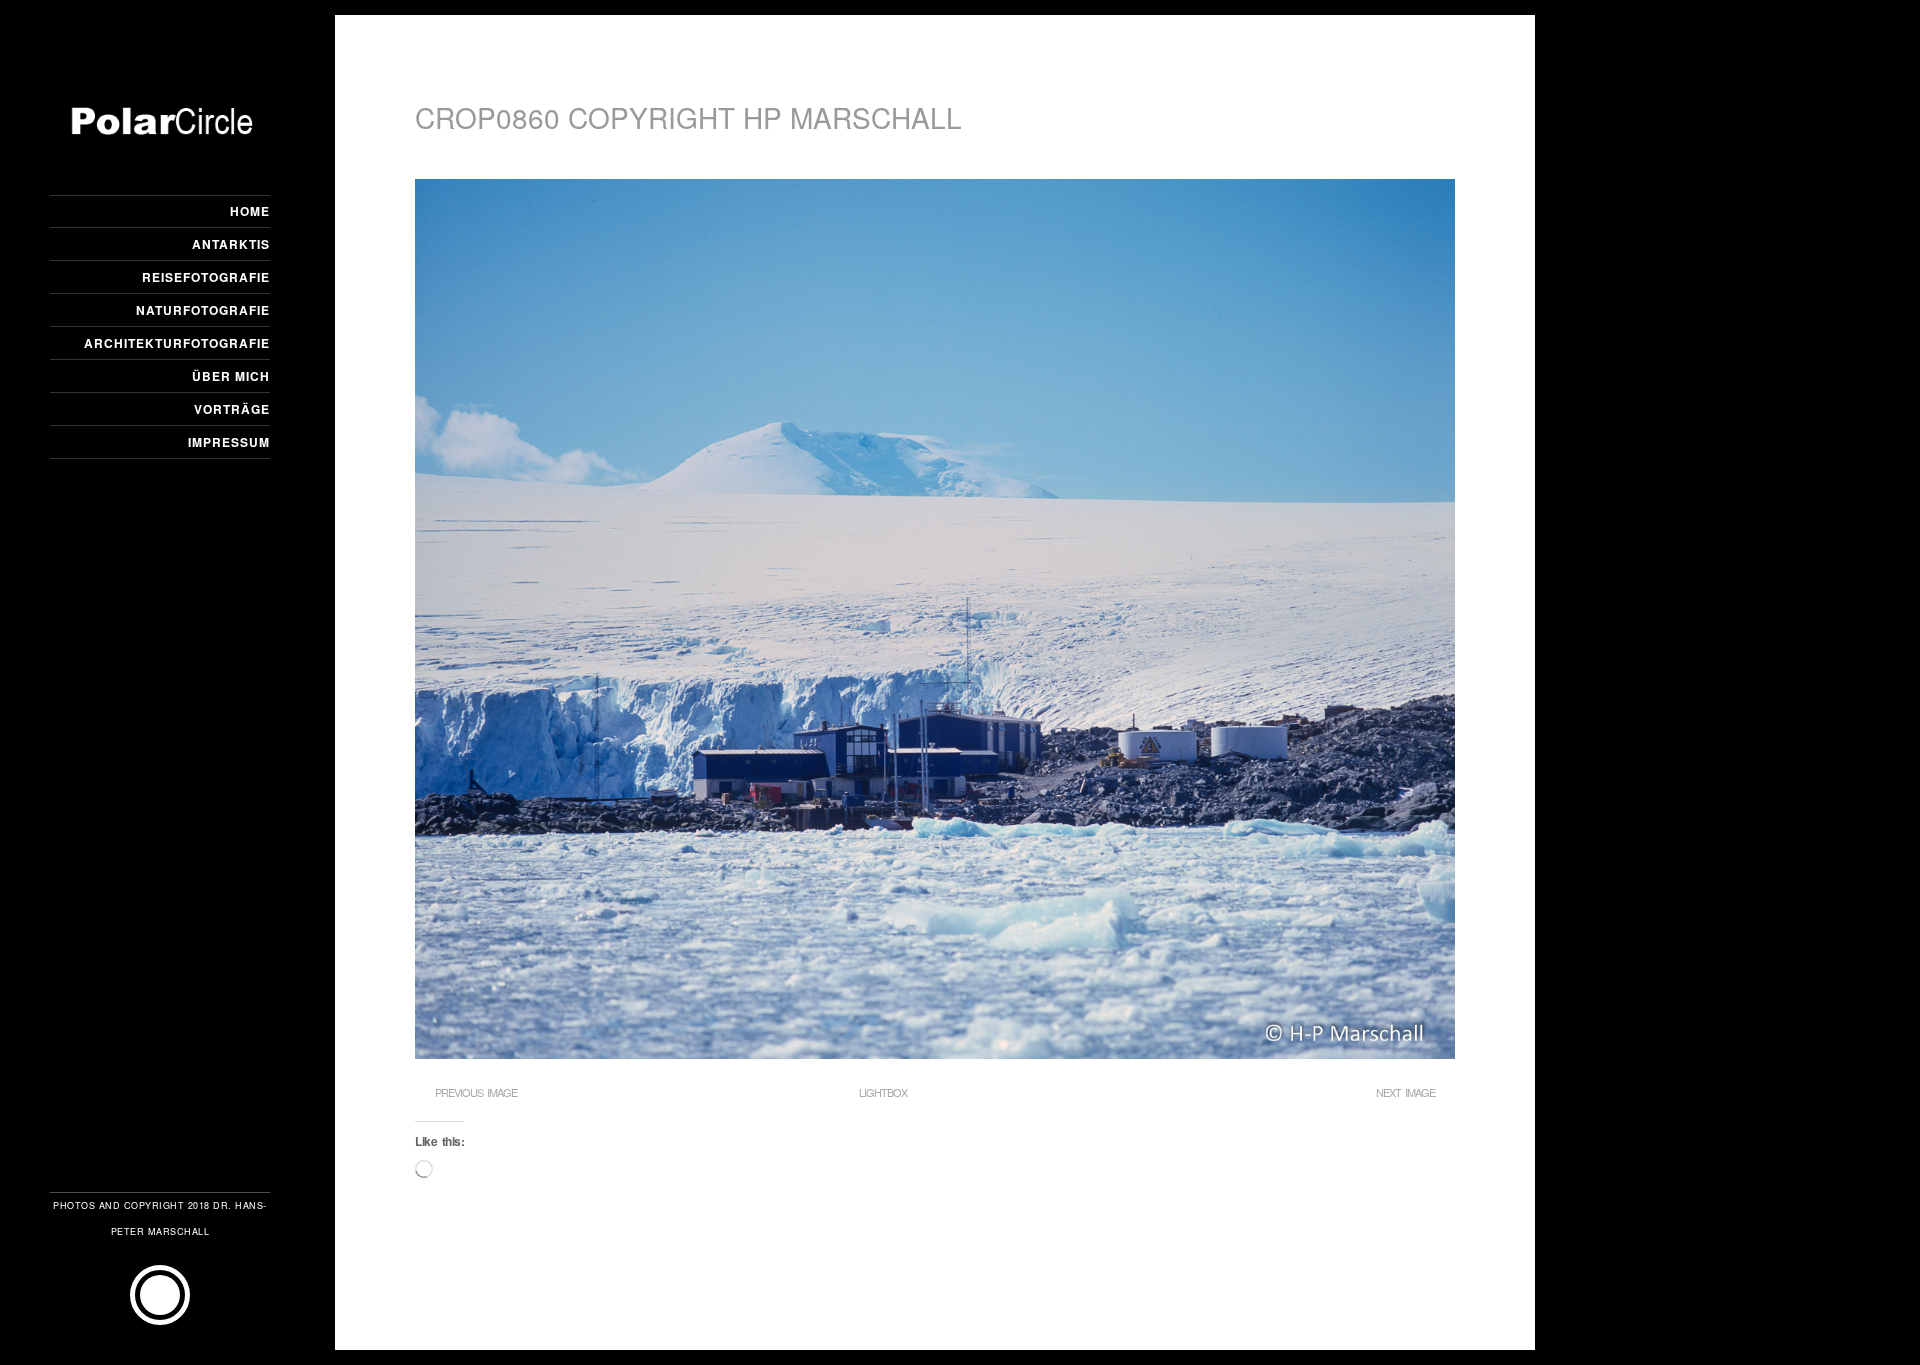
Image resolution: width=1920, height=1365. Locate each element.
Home (250, 211)
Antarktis (231, 244)
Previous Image (476, 1092)
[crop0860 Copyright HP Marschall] (935, 1053)
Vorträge (232, 409)
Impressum (229, 442)
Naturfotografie (203, 310)
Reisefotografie (206, 277)
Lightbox (883, 1092)
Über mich (231, 376)
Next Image (1405, 1092)
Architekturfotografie (177, 343)
